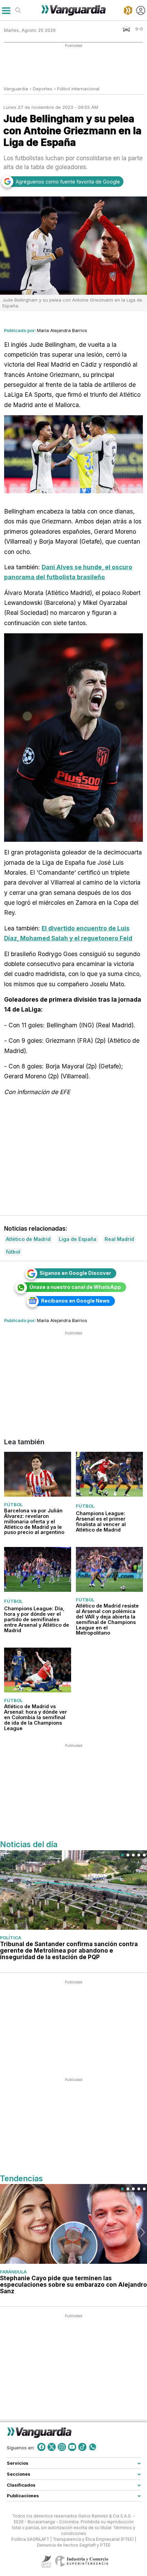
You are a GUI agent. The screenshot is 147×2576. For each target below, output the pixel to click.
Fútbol (13, 1504)
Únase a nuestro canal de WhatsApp (75, 1287)
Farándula (13, 2272)
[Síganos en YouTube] (72, 2447)
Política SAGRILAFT (30, 2539)
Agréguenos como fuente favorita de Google (68, 182)
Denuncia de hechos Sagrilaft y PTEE (74, 2545)
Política (11, 1938)
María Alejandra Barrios (62, 330)
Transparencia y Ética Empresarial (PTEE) (93, 2539)
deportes (43, 89)
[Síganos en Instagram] (62, 2447)
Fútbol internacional (78, 89)
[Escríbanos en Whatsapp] (93, 2447)
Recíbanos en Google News (75, 1301)
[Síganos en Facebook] (41, 2447)
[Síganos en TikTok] (82, 2447)
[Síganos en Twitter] (52, 2447)
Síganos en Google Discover (75, 1273)
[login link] (141, 10)
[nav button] (6, 10)
